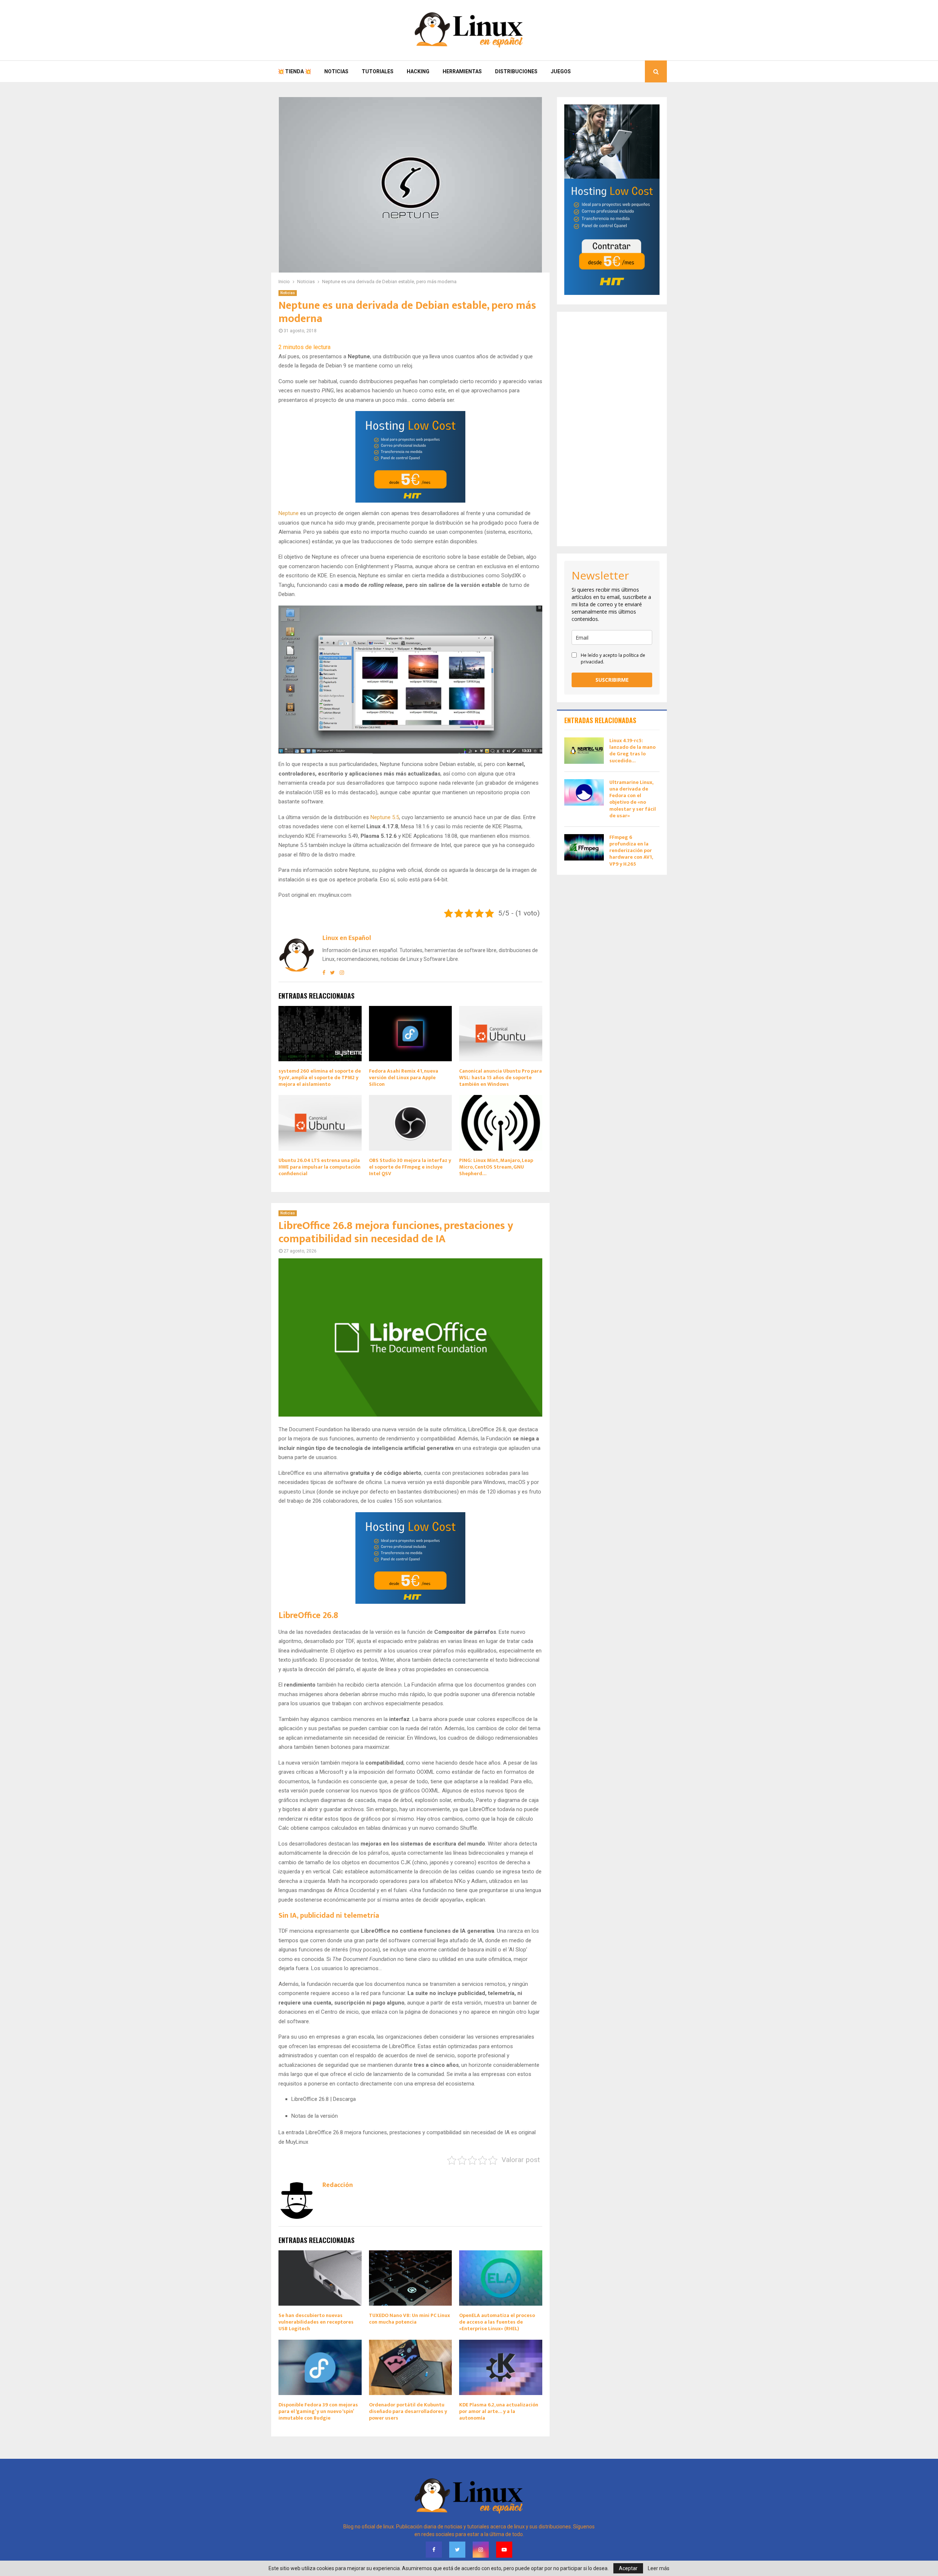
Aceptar (628, 2568)
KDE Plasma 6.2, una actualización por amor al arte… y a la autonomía (499, 2411)
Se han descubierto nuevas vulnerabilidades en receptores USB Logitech (316, 2322)
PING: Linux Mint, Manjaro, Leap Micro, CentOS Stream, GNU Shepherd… (496, 1167)
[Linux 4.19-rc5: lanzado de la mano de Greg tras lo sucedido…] (584, 751)
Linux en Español (347, 938)
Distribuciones (516, 71)
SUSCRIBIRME (612, 680)
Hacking (418, 71)
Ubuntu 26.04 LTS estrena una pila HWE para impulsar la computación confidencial (320, 1167)
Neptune (289, 513)
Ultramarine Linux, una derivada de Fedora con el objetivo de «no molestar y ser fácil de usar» (633, 799)
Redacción (338, 2185)
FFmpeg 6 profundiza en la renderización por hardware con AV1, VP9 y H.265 (631, 851)
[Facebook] (434, 2550)
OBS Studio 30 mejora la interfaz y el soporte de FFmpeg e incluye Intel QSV (410, 1167)
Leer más (659, 2568)
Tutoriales (378, 71)
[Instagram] (481, 2550)
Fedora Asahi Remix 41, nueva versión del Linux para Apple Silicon (404, 1078)
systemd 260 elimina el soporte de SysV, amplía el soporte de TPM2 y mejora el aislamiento (320, 1078)
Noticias (336, 71)
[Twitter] (457, 2550)
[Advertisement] (612, 429)
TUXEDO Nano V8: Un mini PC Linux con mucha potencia (409, 2319)
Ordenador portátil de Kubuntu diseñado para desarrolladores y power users (408, 2411)
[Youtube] (504, 2550)
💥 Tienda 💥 (294, 71)
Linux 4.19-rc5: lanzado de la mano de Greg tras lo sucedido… (632, 751)
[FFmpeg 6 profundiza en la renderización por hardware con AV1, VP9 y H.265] (584, 847)
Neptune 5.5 (385, 817)
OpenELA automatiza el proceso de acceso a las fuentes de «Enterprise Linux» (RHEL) (497, 2322)
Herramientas (462, 71)
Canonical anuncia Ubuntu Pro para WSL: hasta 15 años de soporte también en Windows (501, 1078)
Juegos (561, 71)
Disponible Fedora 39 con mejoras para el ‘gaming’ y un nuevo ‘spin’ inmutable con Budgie (318, 2411)
